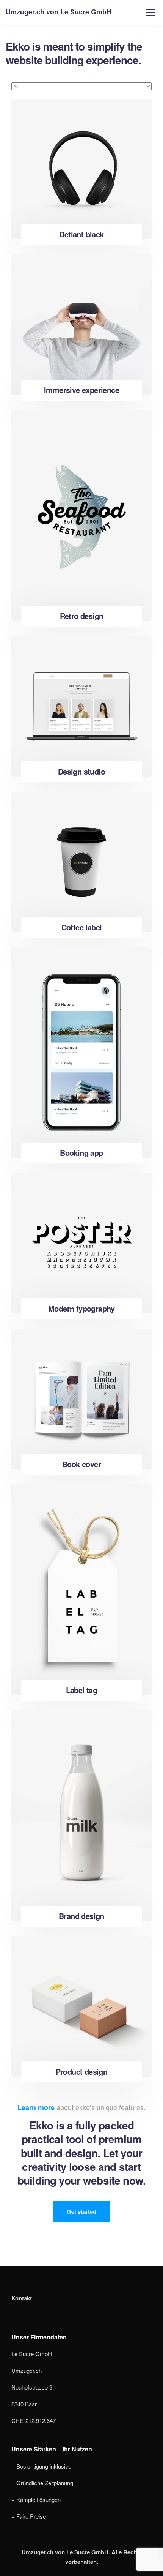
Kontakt (22, 2298)
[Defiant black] (81, 169)
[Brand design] (81, 1816)
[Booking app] (81, 1053)
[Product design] (81, 2006)
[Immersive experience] (81, 325)
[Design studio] (81, 706)
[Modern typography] (81, 1243)
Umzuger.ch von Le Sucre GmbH (59, 12)
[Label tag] (81, 1590)
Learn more (36, 2107)
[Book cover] (81, 1399)
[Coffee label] (81, 862)
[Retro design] (81, 515)
